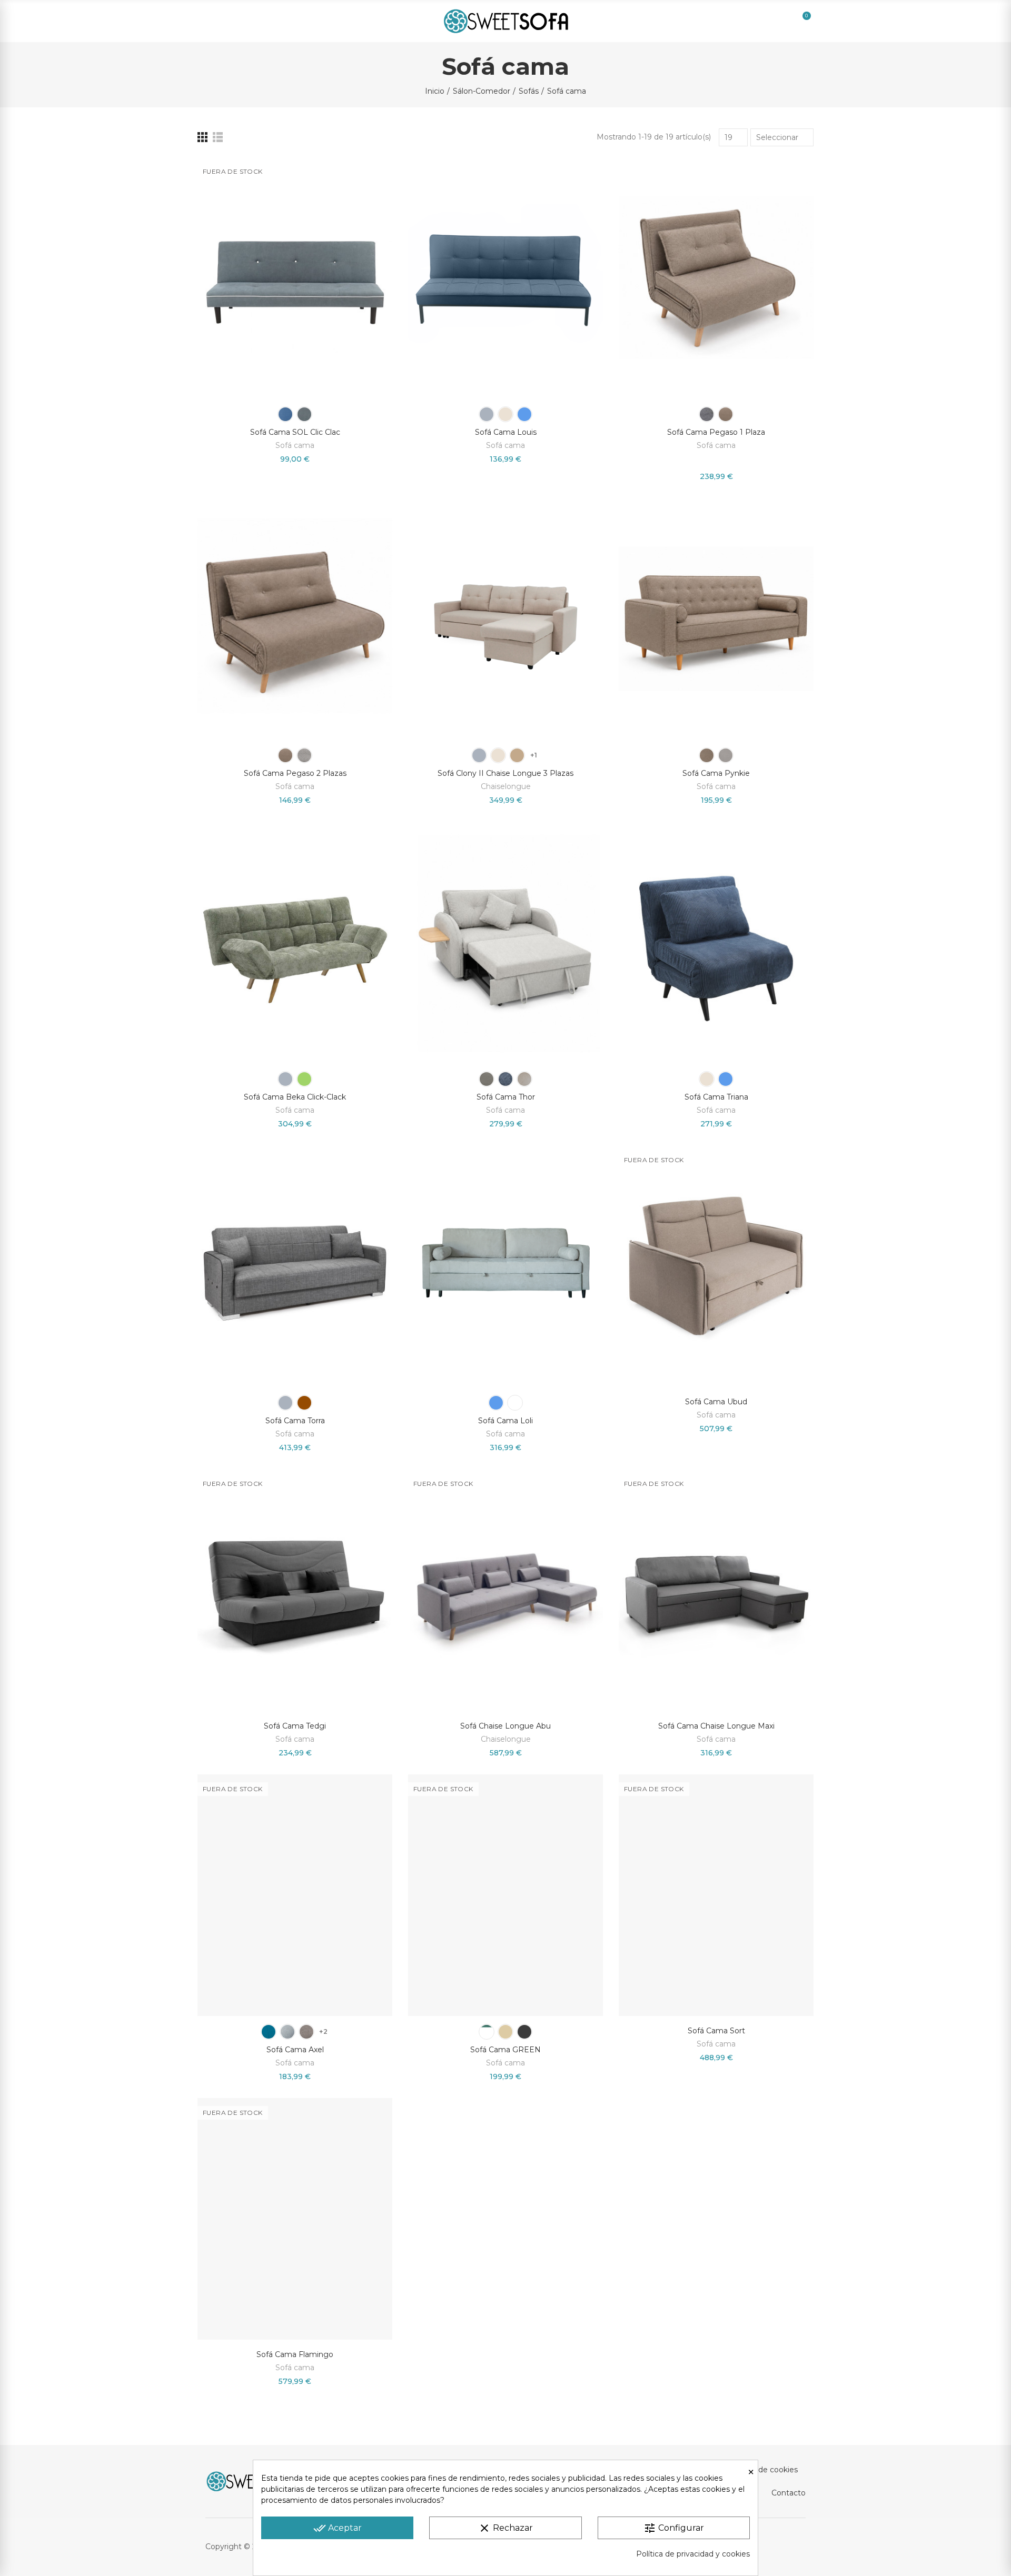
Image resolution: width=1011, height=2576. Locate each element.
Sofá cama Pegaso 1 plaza (716, 432)
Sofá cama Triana (716, 1097)
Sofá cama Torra (295, 1421)
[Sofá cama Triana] (716, 942)
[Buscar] (730, 21)
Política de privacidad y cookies (693, 2554)
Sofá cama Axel (295, 2050)
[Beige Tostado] (306, 2032)
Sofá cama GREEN (506, 2050)
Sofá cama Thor (506, 1097)
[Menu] (210, 21)
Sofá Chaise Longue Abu (506, 1726)
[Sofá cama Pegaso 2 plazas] (295, 619)
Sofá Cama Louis (506, 432)
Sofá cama (295, 445)
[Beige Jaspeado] (517, 755)
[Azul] (285, 414)
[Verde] (304, 1079)
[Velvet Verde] (487, 2032)
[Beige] (506, 414)
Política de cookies (764, 2470)
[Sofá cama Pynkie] (716, 619)
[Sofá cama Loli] (506, 1266)
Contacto (789, 2493)
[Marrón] (304, 1403)
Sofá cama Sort (716, 2031)
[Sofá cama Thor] (506, 942)
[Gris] (304, 414)
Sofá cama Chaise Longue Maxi (716, 1726)
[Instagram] (778, 2547)
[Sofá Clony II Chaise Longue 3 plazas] (506, 619)
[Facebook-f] (799, 2547)
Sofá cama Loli (506, 1421)
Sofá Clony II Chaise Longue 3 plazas (506, 773)
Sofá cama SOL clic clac (295, 432)
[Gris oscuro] (524, 2032)
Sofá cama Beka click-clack (295, 1097)
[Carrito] (795, 21)
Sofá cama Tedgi (295, 1726)
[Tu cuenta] (752, 21)
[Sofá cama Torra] (295, 1266)
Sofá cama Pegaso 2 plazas (295, 773)
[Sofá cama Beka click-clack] (295, 942)
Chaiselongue (506, 786)
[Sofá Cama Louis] (506, 278)
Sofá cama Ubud (716, 1402)
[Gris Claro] (288, 2032)
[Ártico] (515, 1403)
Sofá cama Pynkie (716, 773)
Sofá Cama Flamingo (295, 2354)
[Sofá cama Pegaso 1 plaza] (716, 278)
